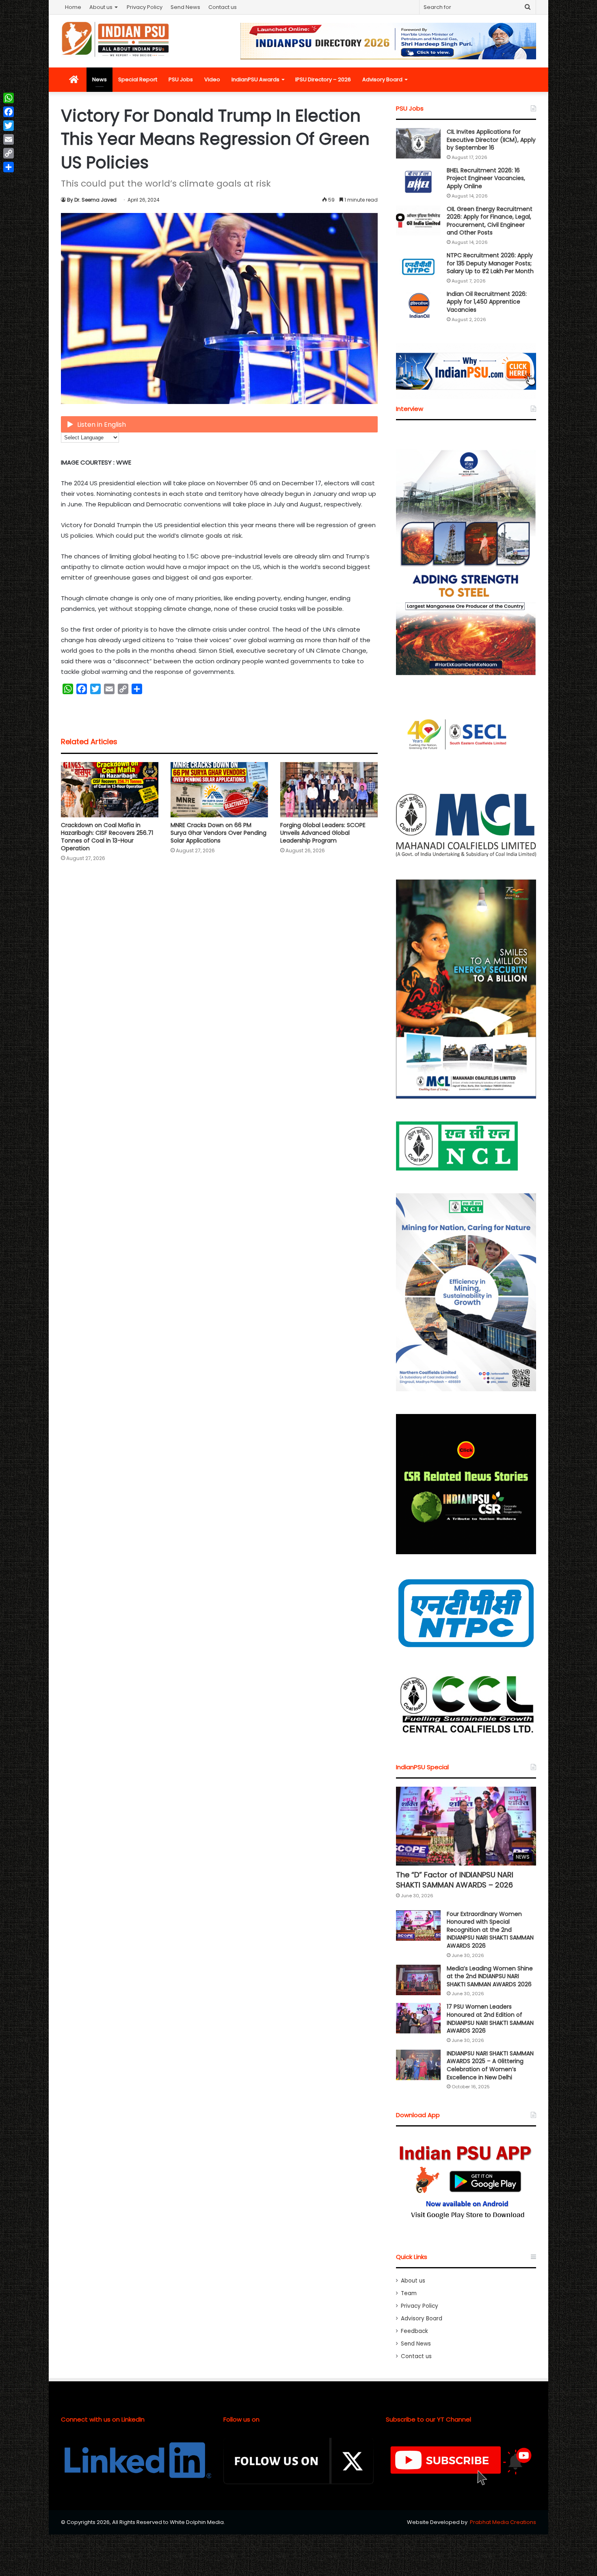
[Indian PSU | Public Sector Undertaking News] (116, 39)
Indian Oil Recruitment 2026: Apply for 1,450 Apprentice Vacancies (487, 302)
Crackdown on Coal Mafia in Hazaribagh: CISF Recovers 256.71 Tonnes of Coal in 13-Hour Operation (107, 837)
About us (101, 7)
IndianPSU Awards (255, 79)
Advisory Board (382, 79)
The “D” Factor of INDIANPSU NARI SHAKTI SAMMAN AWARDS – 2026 (455, 1880)
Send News (185, 7)
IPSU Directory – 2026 (323, 79)
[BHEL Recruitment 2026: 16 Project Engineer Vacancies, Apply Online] (418, 182)
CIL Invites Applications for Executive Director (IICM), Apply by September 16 (491, 140)
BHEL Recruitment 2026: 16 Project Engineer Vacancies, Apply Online (486, 178)
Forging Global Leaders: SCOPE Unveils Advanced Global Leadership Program (323, 833)
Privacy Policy (145, 7)
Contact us (223, 7)
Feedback (414, 2331)
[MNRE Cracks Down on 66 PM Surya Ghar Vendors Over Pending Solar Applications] (219, 790)
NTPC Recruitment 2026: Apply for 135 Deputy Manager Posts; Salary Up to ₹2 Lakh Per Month (490, 263)
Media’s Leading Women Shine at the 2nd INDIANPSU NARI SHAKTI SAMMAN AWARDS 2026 (490, 1976)
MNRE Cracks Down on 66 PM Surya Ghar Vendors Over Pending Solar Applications (218, 833)
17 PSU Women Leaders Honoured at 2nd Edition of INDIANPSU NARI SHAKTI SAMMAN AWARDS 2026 (490, 2019)
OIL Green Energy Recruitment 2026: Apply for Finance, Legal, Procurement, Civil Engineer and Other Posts (490, 221)
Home (73, 7)
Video (212, 79)
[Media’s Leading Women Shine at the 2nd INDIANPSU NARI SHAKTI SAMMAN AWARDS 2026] (418, 1980)
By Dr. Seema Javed (92, 200)
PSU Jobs (181, 79)
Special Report (138, 79)
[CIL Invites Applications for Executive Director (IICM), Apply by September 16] (418, 143)
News (99, 79)
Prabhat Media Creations (503, 2522)
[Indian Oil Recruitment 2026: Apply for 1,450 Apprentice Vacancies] (418, 305)
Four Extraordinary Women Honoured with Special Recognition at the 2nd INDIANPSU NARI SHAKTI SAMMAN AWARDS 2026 (490, 1930)
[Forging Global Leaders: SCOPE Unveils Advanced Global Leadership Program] (329, 790)
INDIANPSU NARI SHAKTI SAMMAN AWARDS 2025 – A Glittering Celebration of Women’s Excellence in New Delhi (490, 2065)
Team (409, 2293)
